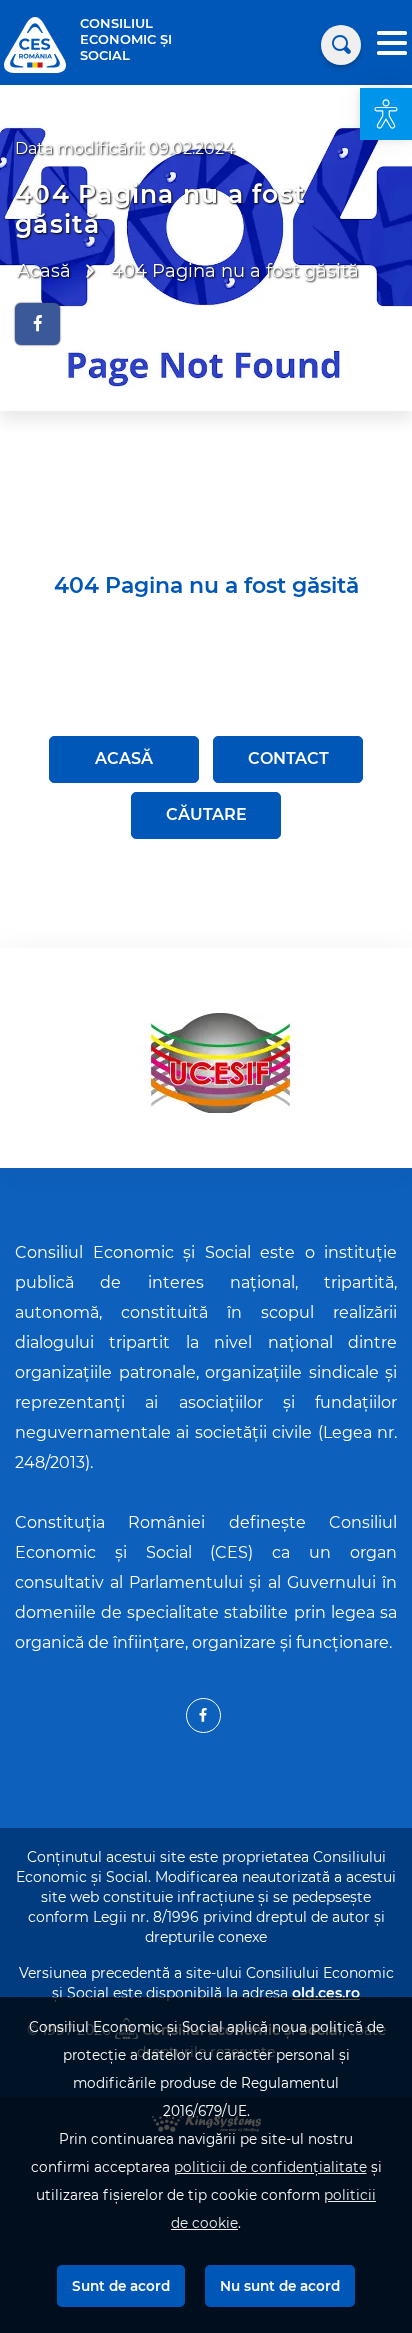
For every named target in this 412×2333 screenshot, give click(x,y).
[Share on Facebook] (37, 324)
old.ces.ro (326, 1993)
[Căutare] (341, 45)
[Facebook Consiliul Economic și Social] (203, 1715)
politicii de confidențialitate (270, 2167)
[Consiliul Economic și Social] (35, 43)
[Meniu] (392, 45)
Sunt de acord (121, 2286)
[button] (386, 114)
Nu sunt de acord (280, 2286)
